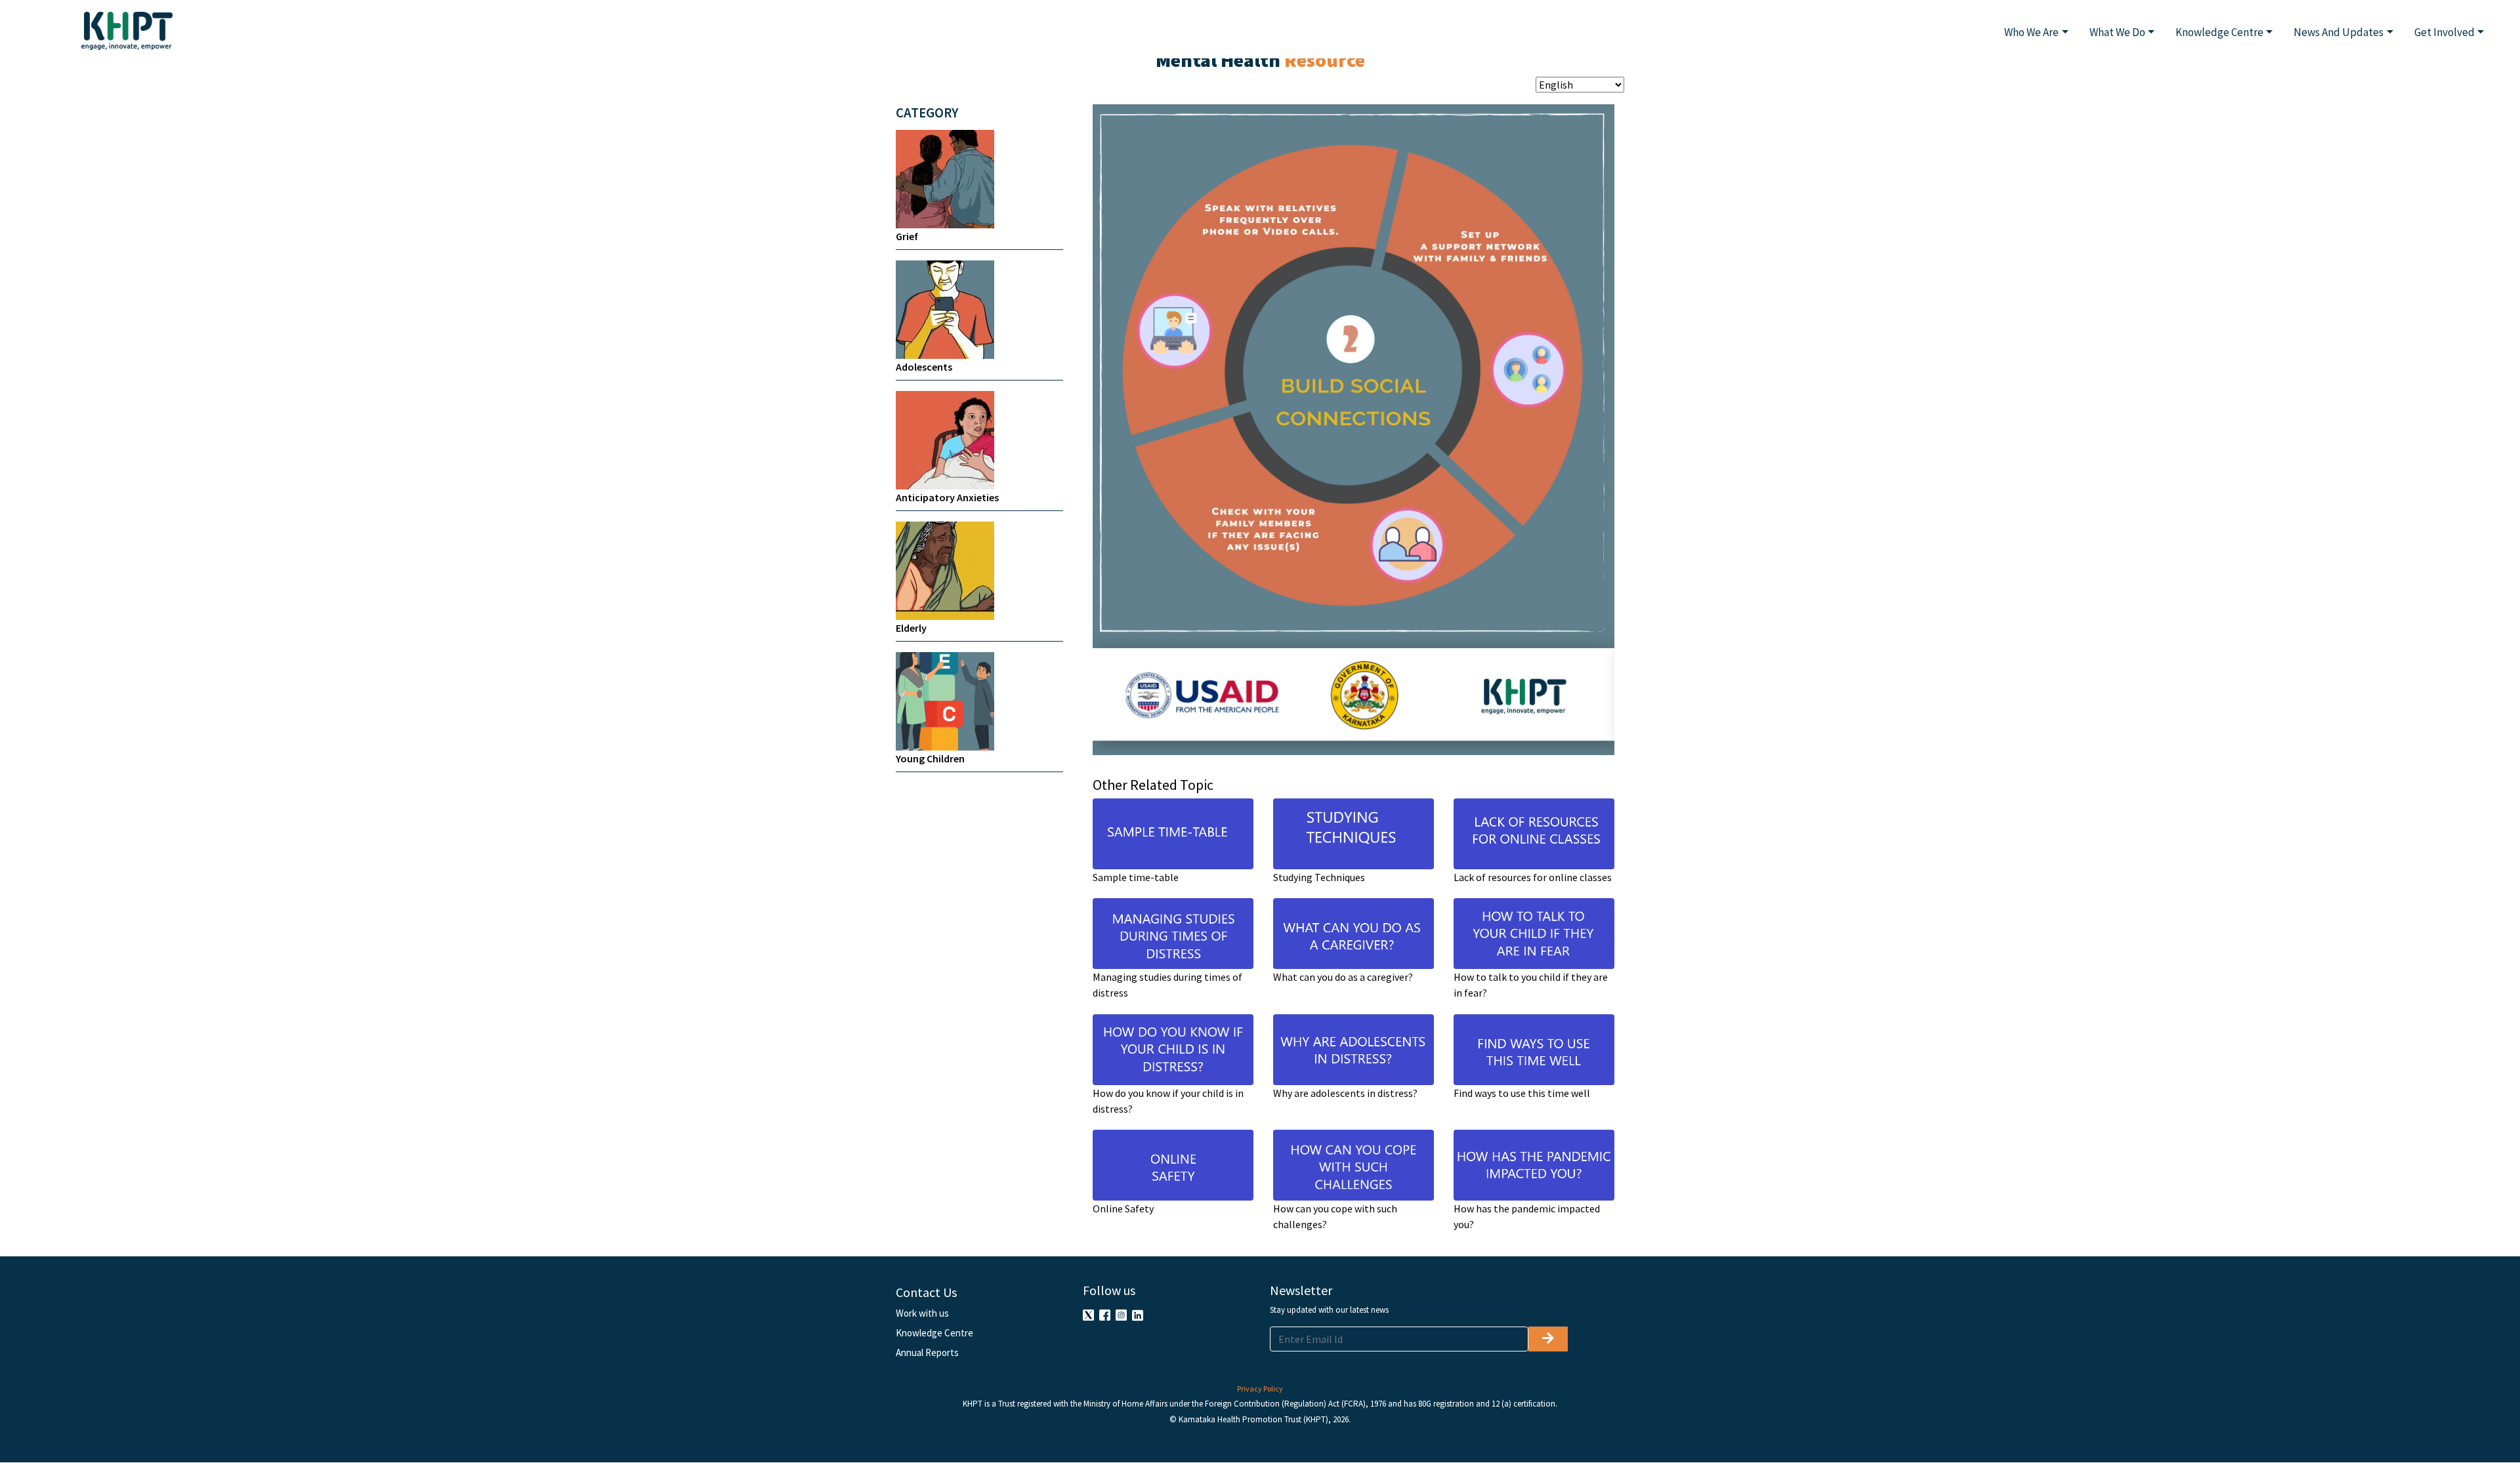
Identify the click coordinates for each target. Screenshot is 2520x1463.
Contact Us (926, 1292)
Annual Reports (927, 1352)
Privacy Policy (1260, 1389)
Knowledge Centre (934, 1333)
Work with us (922, 1313)
